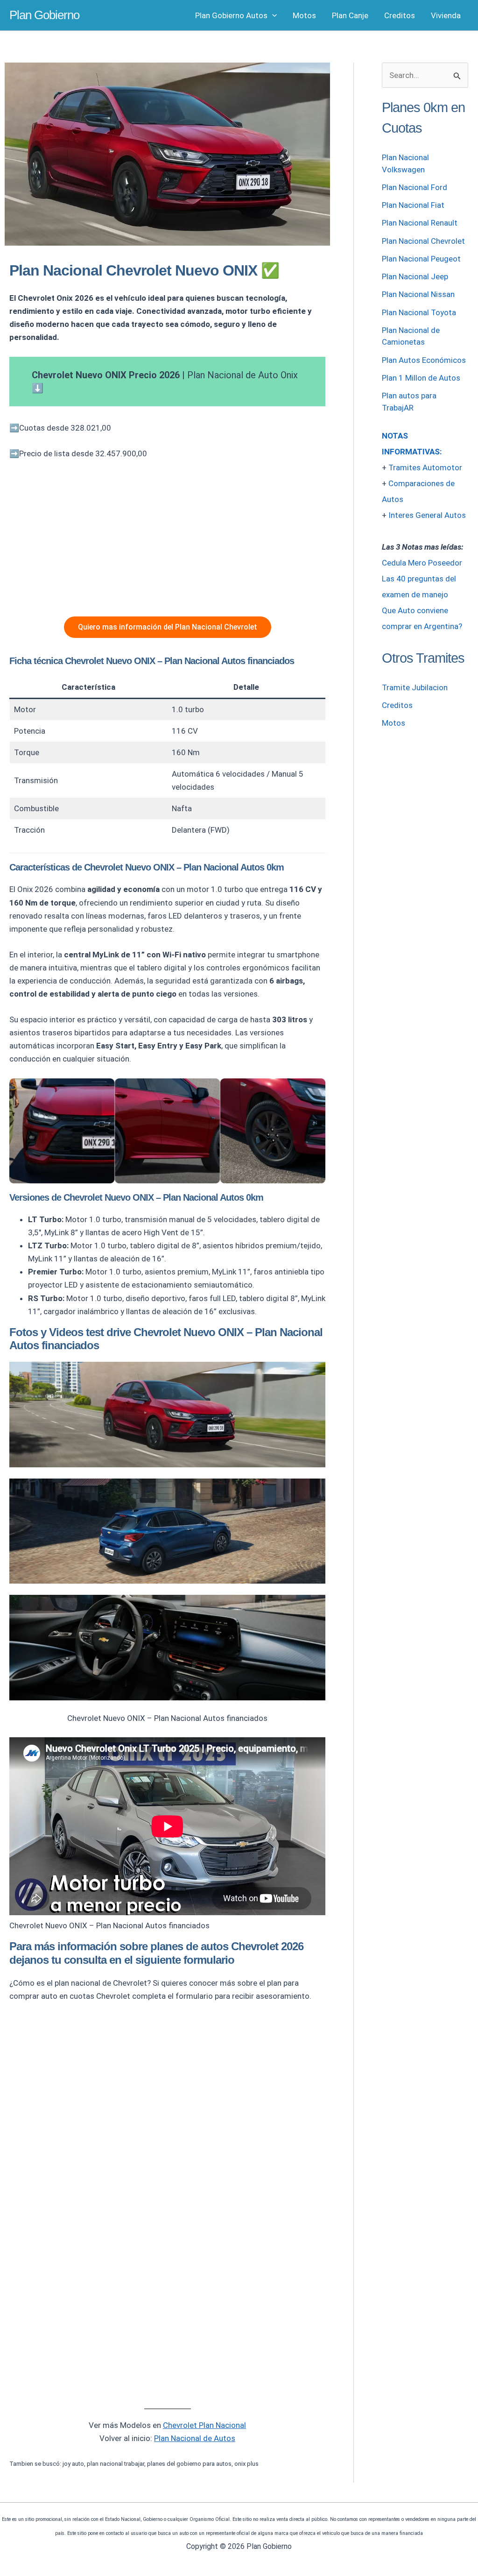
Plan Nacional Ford (415, 187)
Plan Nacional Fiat (413, 205)
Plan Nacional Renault (420, 223)
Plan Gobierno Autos (231, 15)
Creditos (400, 15)
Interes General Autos (427, 515)
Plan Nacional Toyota (419, 312)
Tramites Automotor (425, 467)
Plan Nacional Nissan (418, 294)
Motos (304, 15)
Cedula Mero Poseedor (422, 563)
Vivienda (446, 15)
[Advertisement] (167, 538)
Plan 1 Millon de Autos (421, 378)
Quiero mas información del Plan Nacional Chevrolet (168, 627)
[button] (272, 15)
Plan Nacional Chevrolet (423, 241)
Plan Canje (350, 15)
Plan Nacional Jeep (415, 276)
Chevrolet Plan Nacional (204, 2425)
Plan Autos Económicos (424, 360)
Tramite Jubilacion (415, 687)
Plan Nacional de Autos (195, 2438)
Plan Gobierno (44, 15)
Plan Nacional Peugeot (421, 259)
